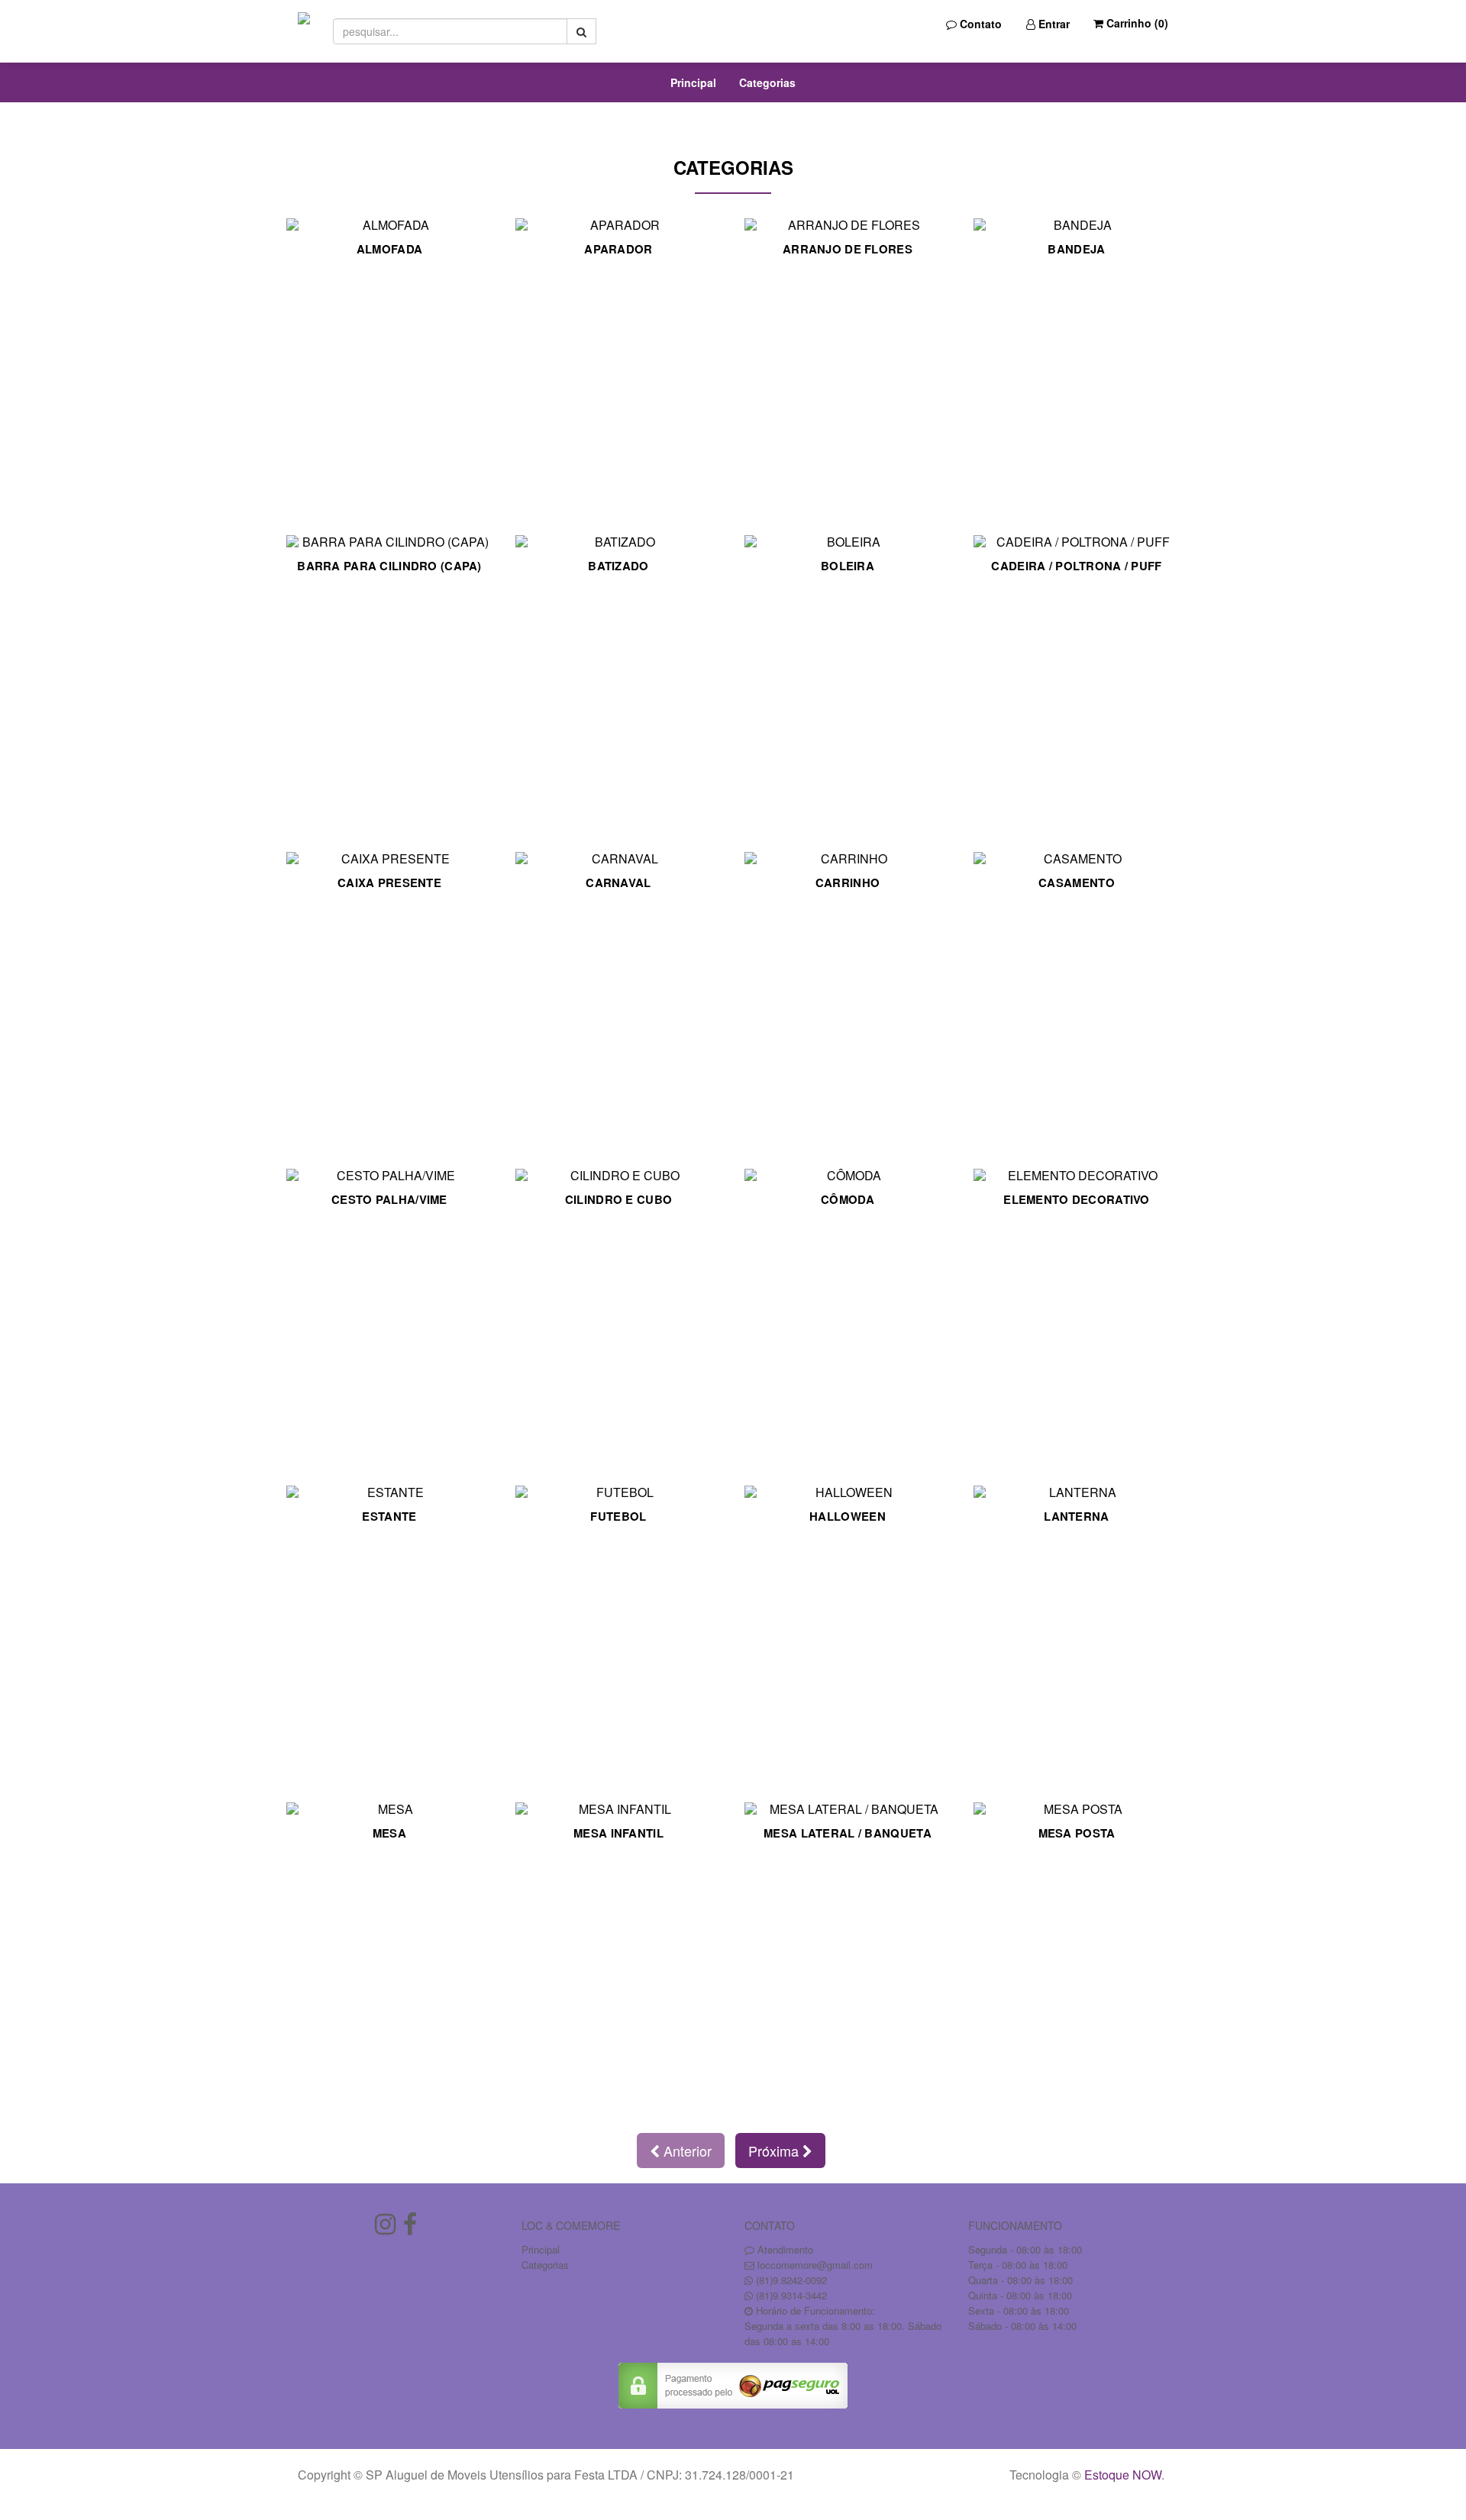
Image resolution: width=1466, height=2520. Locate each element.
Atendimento (784, 2249)
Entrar (1053, 24)
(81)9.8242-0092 (791, 2280)
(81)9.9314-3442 (791, 2295)
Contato (979, 24)
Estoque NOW (1123, 2475)
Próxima (775, 2151)
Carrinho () (1136, 23)
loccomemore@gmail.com (815, 2265)
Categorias (767, 82)
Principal (693, 82)
